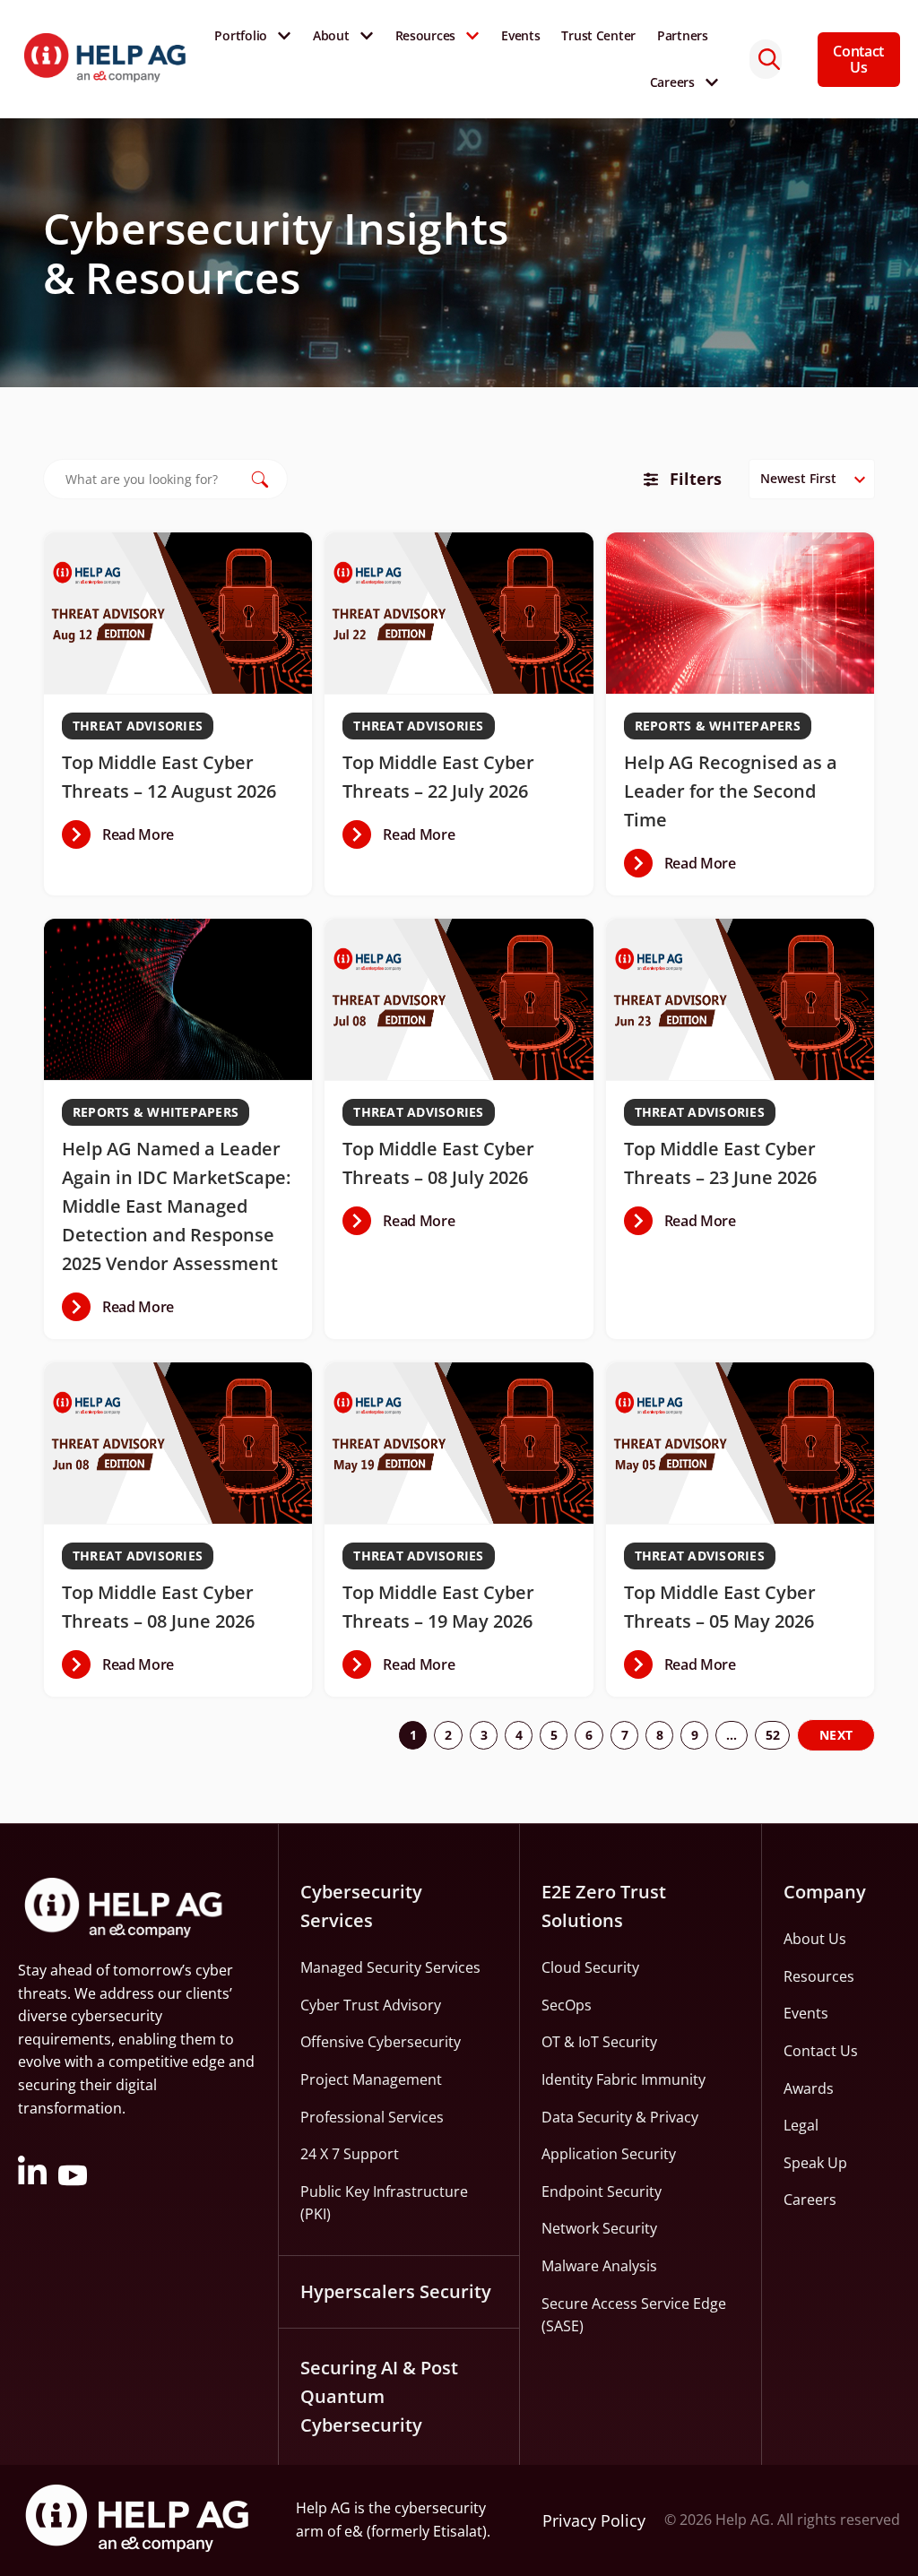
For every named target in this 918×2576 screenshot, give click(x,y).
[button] (118, 834)
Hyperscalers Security (396, 2291)
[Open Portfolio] (284, 36)
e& (354, 2531)
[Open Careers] (712, 82)
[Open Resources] (472, 36)
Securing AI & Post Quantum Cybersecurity (379, 2396)
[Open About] (367, 36)
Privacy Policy (594, 2520)
